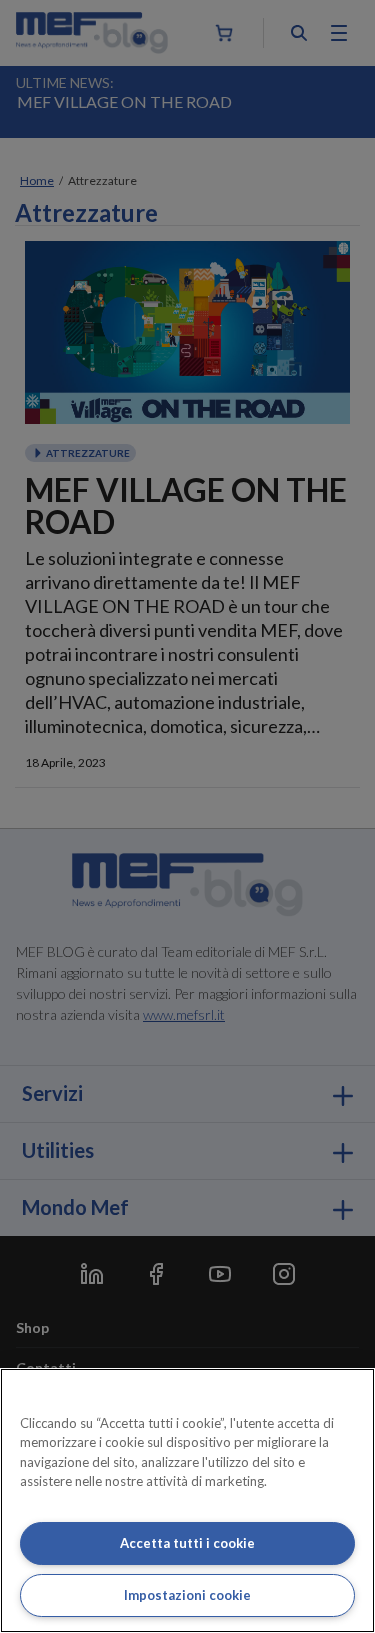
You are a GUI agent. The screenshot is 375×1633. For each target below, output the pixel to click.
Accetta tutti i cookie (187, 1543)
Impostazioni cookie (187, 1595)
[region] (187, 1500)
